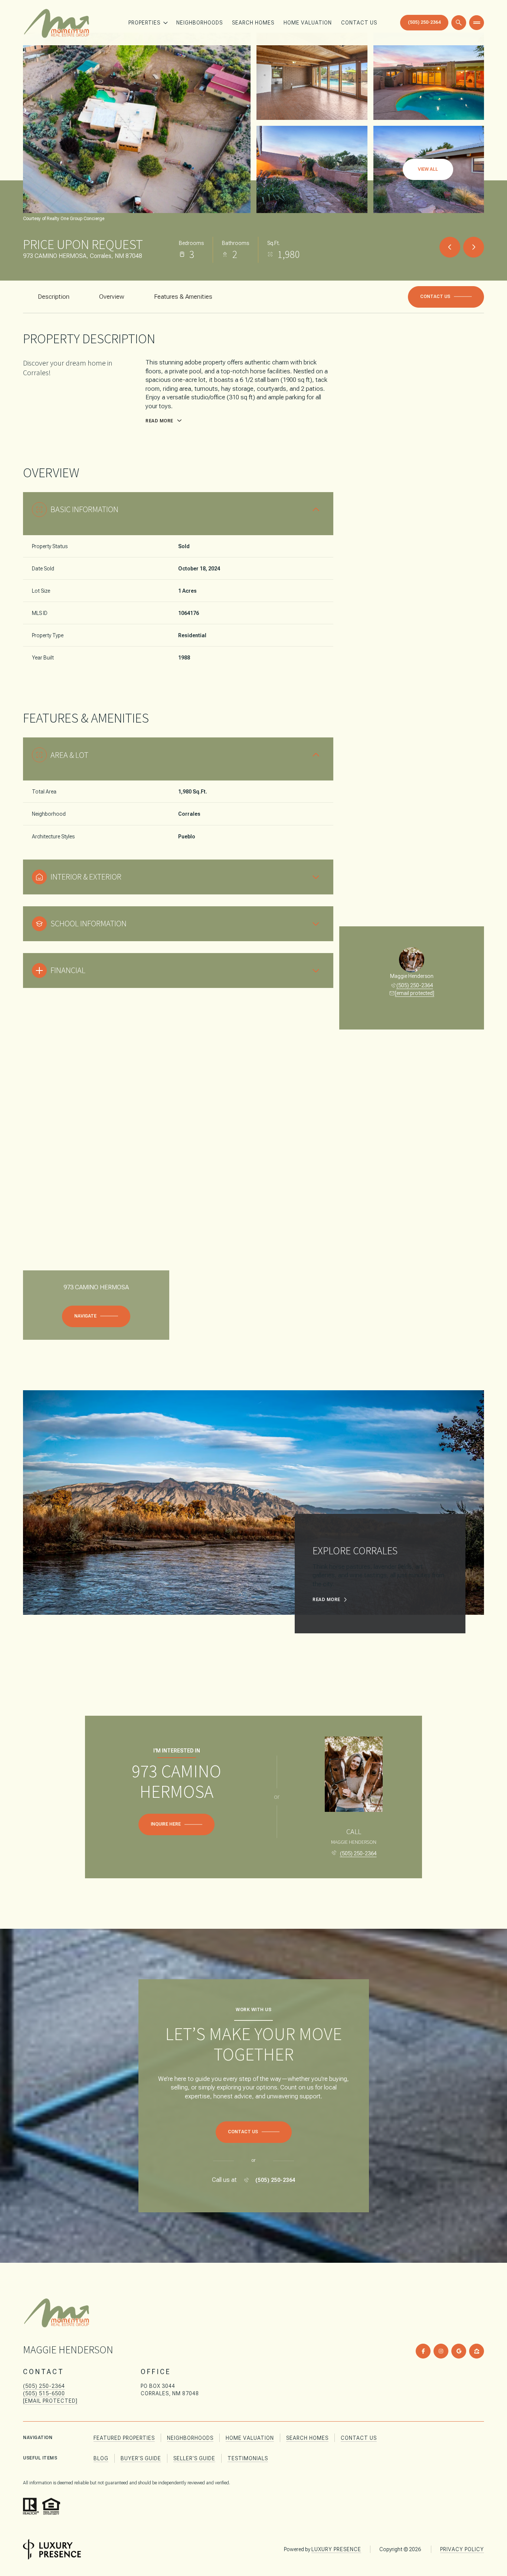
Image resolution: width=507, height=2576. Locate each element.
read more (326, 1600)
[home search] (459, 23)
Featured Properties (124, 2438)
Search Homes (253, 23)
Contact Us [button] (359, 2438)
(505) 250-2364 (424, 22)
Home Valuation (308, 23)
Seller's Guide (194, 2458)
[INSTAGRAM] (441, 2351)
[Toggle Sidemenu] (477, 23)
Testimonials (248, 2458)
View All (428, 169)
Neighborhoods (199, 23)
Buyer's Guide (141, 2458)
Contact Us (359, 23)
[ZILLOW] (477, 2351)
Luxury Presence (336, 2549)
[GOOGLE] (459, 2351)
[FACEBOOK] (423, 2351)
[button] (446, 297)
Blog (101, 2458)
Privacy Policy (462, 2549)
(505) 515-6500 (44, 2393)
